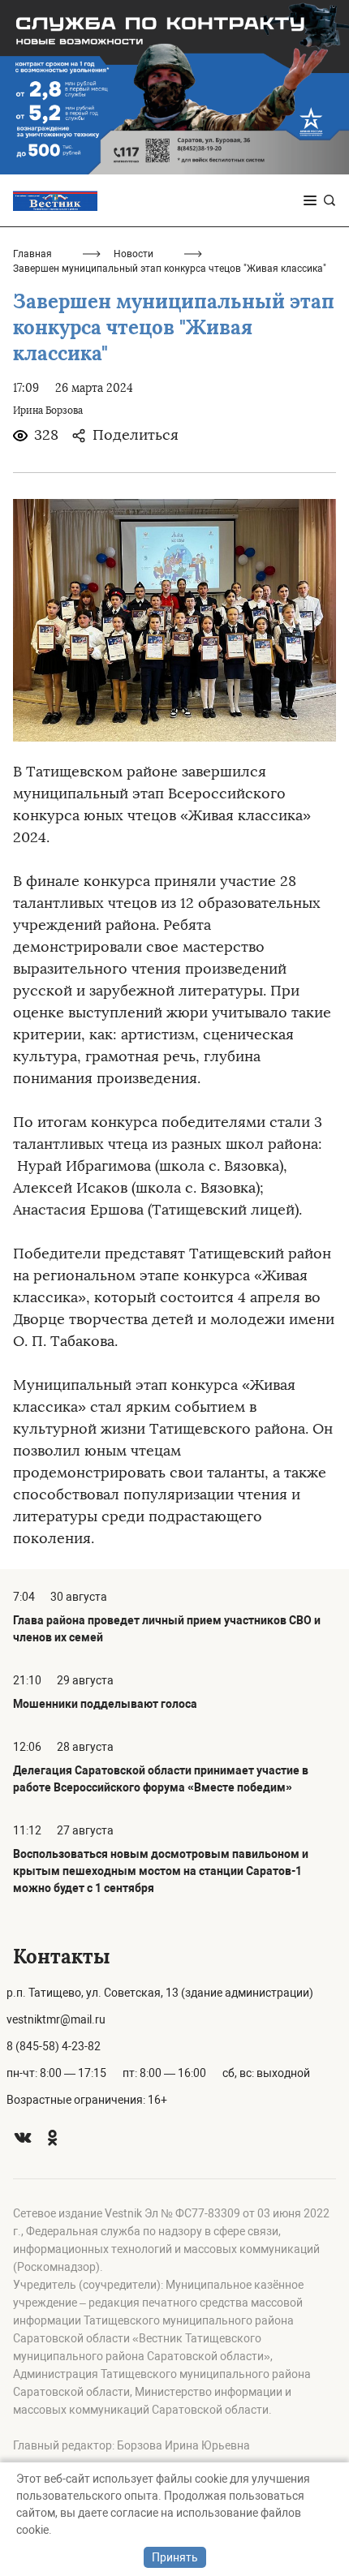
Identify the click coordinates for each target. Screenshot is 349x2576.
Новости (134, 254)
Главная (32, 254)
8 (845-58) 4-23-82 (54, 2046)
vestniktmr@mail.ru (56, 2019)
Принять (175, 2557)
